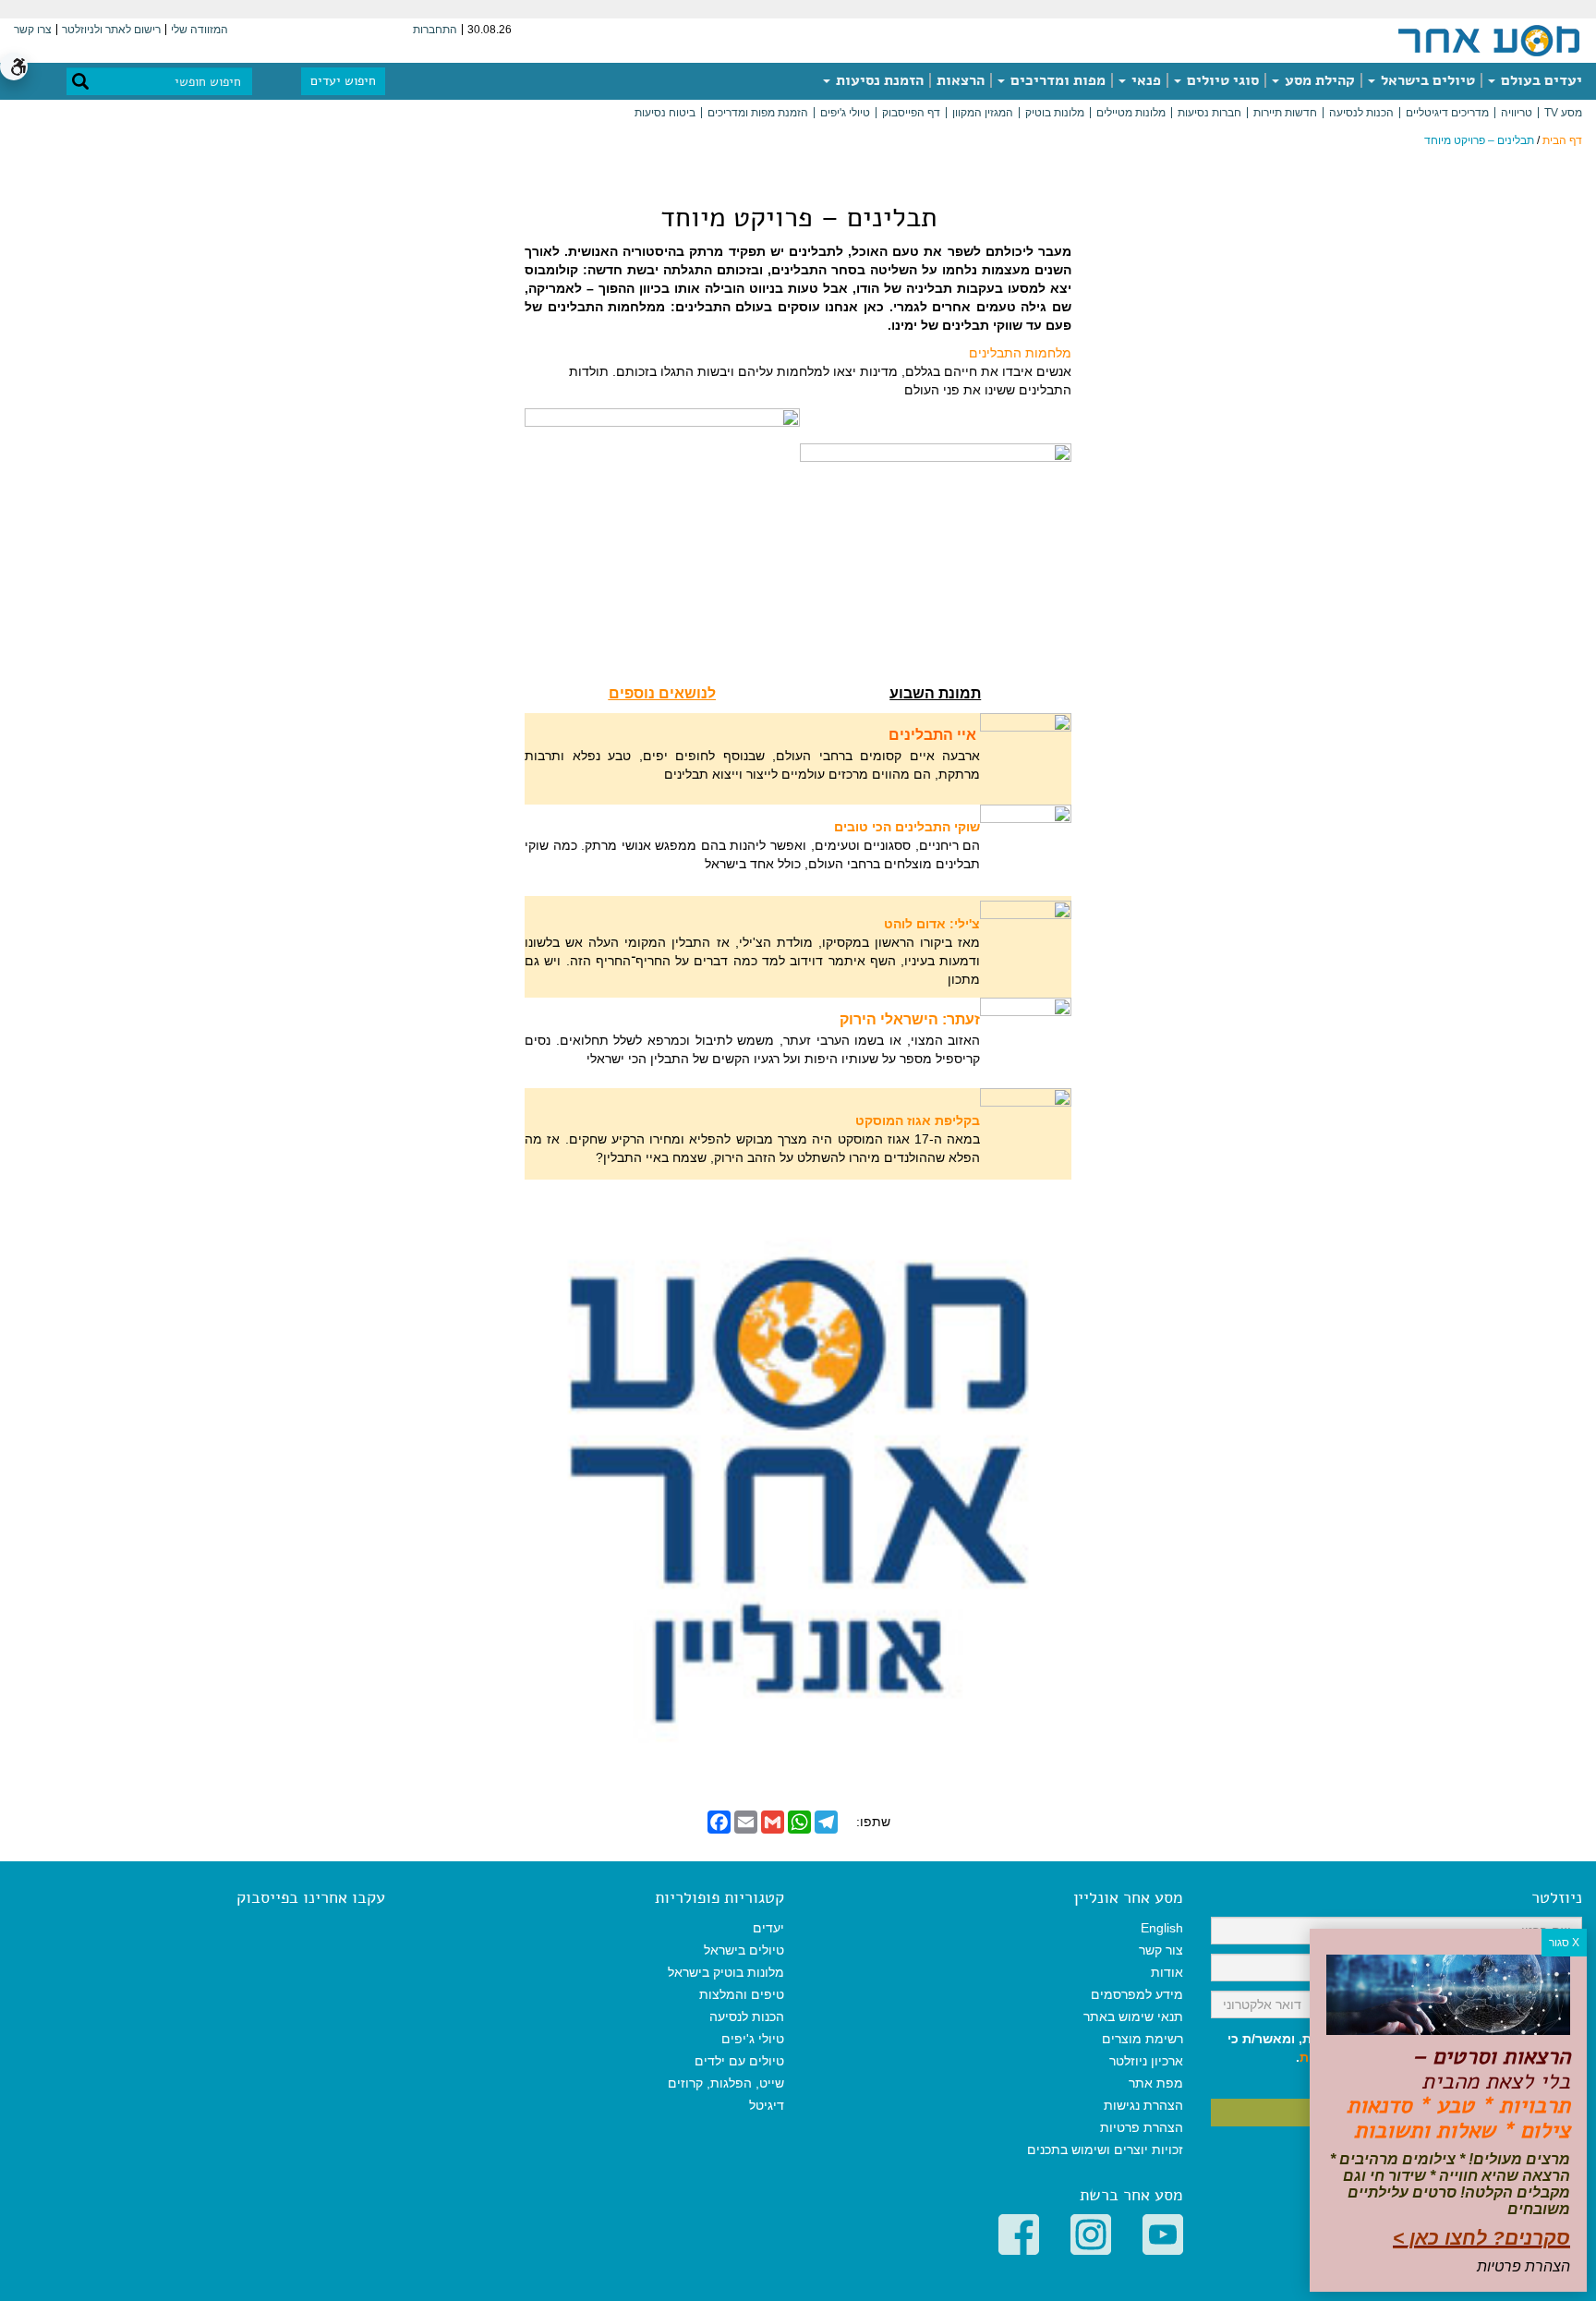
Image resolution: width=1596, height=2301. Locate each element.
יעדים (768, 1928)
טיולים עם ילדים (739, 2061)
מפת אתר (1156, 2083)
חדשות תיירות (1285, 113)
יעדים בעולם (1540, 80)
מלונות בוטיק (1055, 113)
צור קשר (1161, 1950)
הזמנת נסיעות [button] (878, 80)
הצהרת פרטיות (1142, 2127)
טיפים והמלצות (742, 1994)
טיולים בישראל (1426, 80)
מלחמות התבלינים (1020, 353)
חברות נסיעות (1209, 113)
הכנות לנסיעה (1361, 113)
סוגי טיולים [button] (1221, 80)
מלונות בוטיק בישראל (726, 1972)
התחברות (435, 30)
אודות (1167, 1972)
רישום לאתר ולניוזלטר (111, 30)
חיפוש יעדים (343, 81)
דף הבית (1562, 140)
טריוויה (1517, 113)
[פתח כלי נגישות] (14, 67)
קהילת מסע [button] (1318, 80)
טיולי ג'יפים (845, 113)
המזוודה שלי (199, 30)
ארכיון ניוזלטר (1146, 2061)
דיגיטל (767, 2105)
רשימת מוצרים (1143, 2039)
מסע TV (1563, 113)
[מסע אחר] (1489, 40)
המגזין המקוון (983, 113)
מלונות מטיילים (1131, 113)
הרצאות (961, 80)
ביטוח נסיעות (665, 113)
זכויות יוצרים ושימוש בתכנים (1105, 2150)
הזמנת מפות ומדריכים (758, 113)
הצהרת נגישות (1143, 2105)
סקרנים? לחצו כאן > (1481, 2238)
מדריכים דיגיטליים (1447, 113)
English (1162, 1928)
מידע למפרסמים (1137, 1994)
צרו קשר (33, 30)
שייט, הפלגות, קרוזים (726, 2083)
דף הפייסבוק (911, 113)
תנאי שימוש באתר (1133, 2016)
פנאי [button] (1144, 80)
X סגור (1564, 1943)
